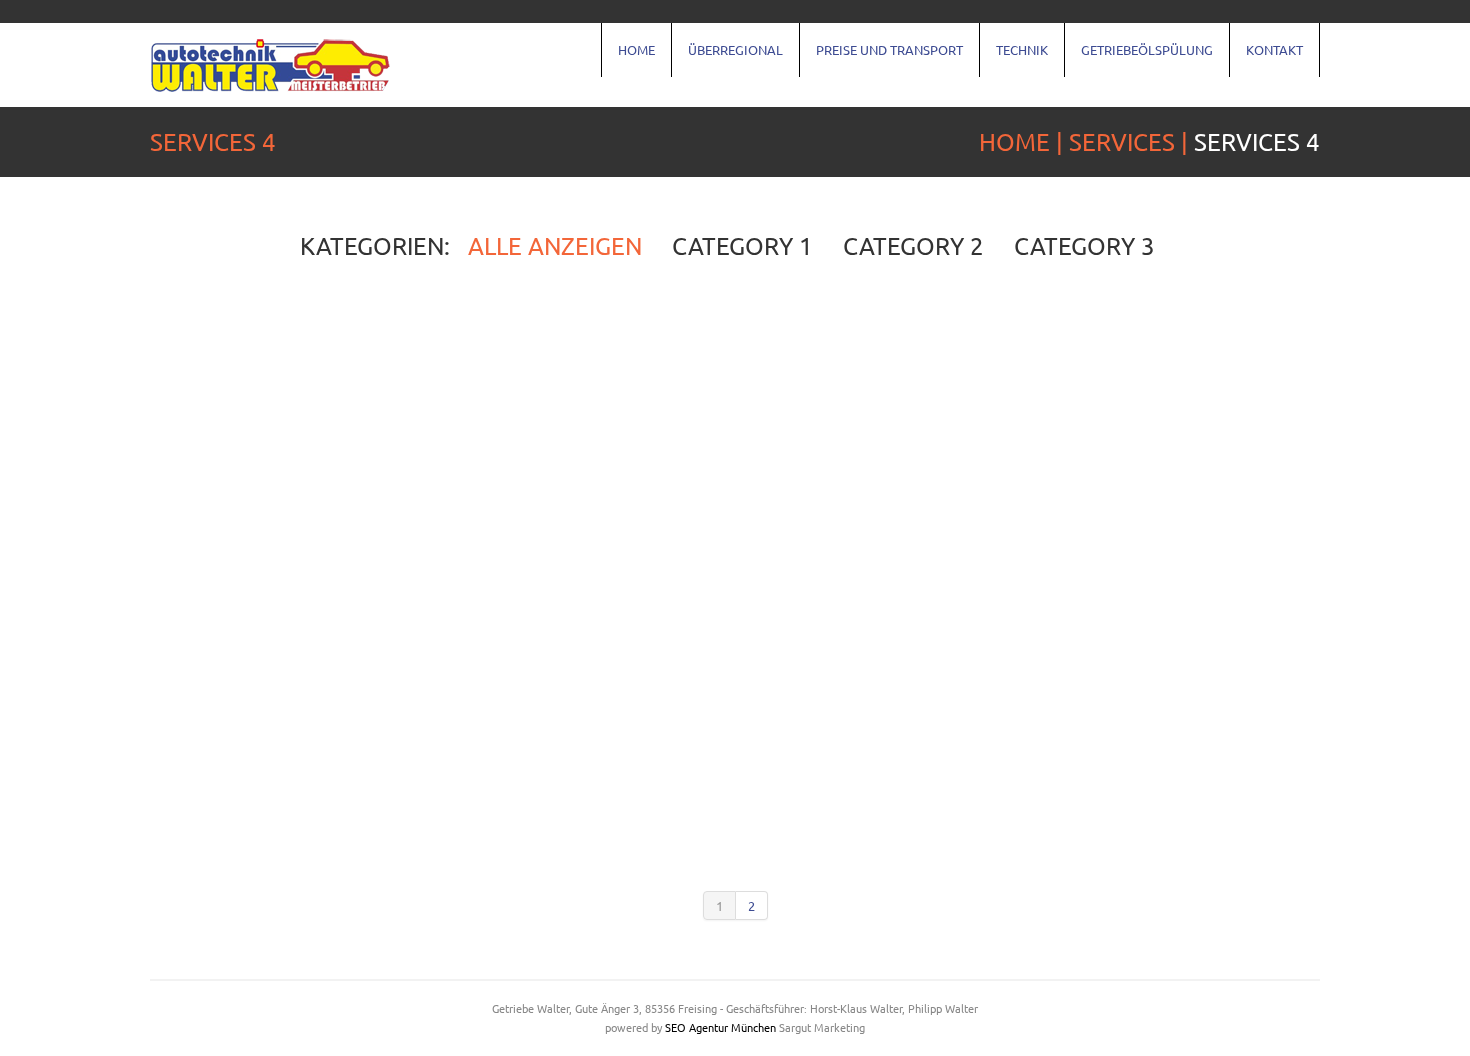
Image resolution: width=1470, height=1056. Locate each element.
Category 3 (1084, 246)
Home (636, 49)
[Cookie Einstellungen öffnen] (44, 1030)
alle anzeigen (555, 246)
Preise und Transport (889, 49)
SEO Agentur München (720, 1027)
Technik (1022, 49)
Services (1122, 141)
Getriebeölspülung (1147, 49)
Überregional (735, 49)
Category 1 (742, 246)
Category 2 (913, 246)
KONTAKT (1274, 49)
